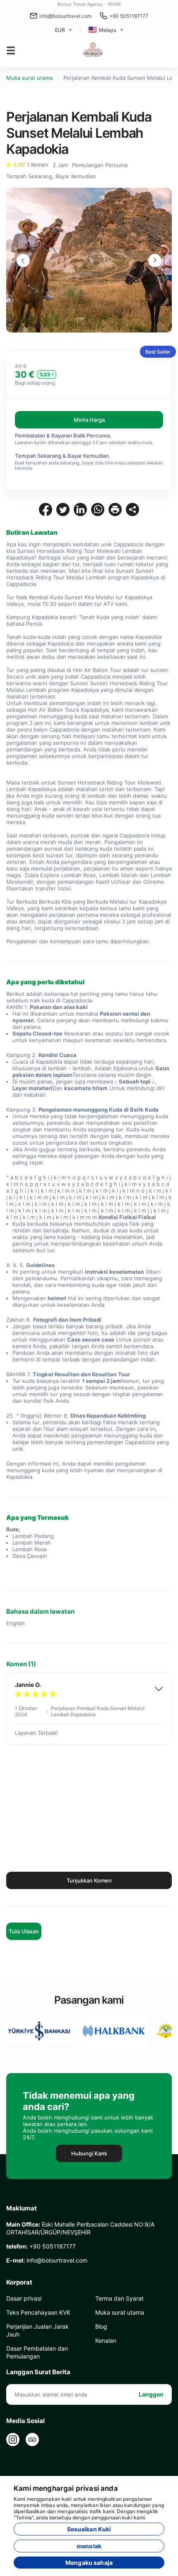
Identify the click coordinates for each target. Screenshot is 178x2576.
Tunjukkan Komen (89, 1880)
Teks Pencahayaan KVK (38, 2312)
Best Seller (158, 352)
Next (155, 261)
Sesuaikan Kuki (89, 2529)
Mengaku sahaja (89, 2563)
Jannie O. (28, 1685)
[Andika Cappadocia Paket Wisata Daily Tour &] (94, 50)
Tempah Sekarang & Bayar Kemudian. (63, 456)
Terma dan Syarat (119, 2298)
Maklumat (22, 2208)
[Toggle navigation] (11, 50)
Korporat (19, 2282)
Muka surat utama (29, 78)
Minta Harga (89, 420)
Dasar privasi (24, 2298)
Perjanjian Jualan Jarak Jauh (37, 2330)
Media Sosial (25, 2421)
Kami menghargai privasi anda (66, 2488)
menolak (89, 2546)
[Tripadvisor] (32, 2440)
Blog (101, 2326)
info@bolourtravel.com (65, 16)
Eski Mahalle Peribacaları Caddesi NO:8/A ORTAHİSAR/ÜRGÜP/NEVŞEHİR (80, 2228)
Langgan (151, 2394)
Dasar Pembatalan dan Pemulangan (37, 2352)
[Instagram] (13, 2440)
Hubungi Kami (89, 2153)
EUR (60, 30)
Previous (23, 261)
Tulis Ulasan (24, 1931)
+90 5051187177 (129, 16)
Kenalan (106, 2340)
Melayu (108, 30)
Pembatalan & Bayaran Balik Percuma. (63, 435)
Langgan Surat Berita (38, 2372)
